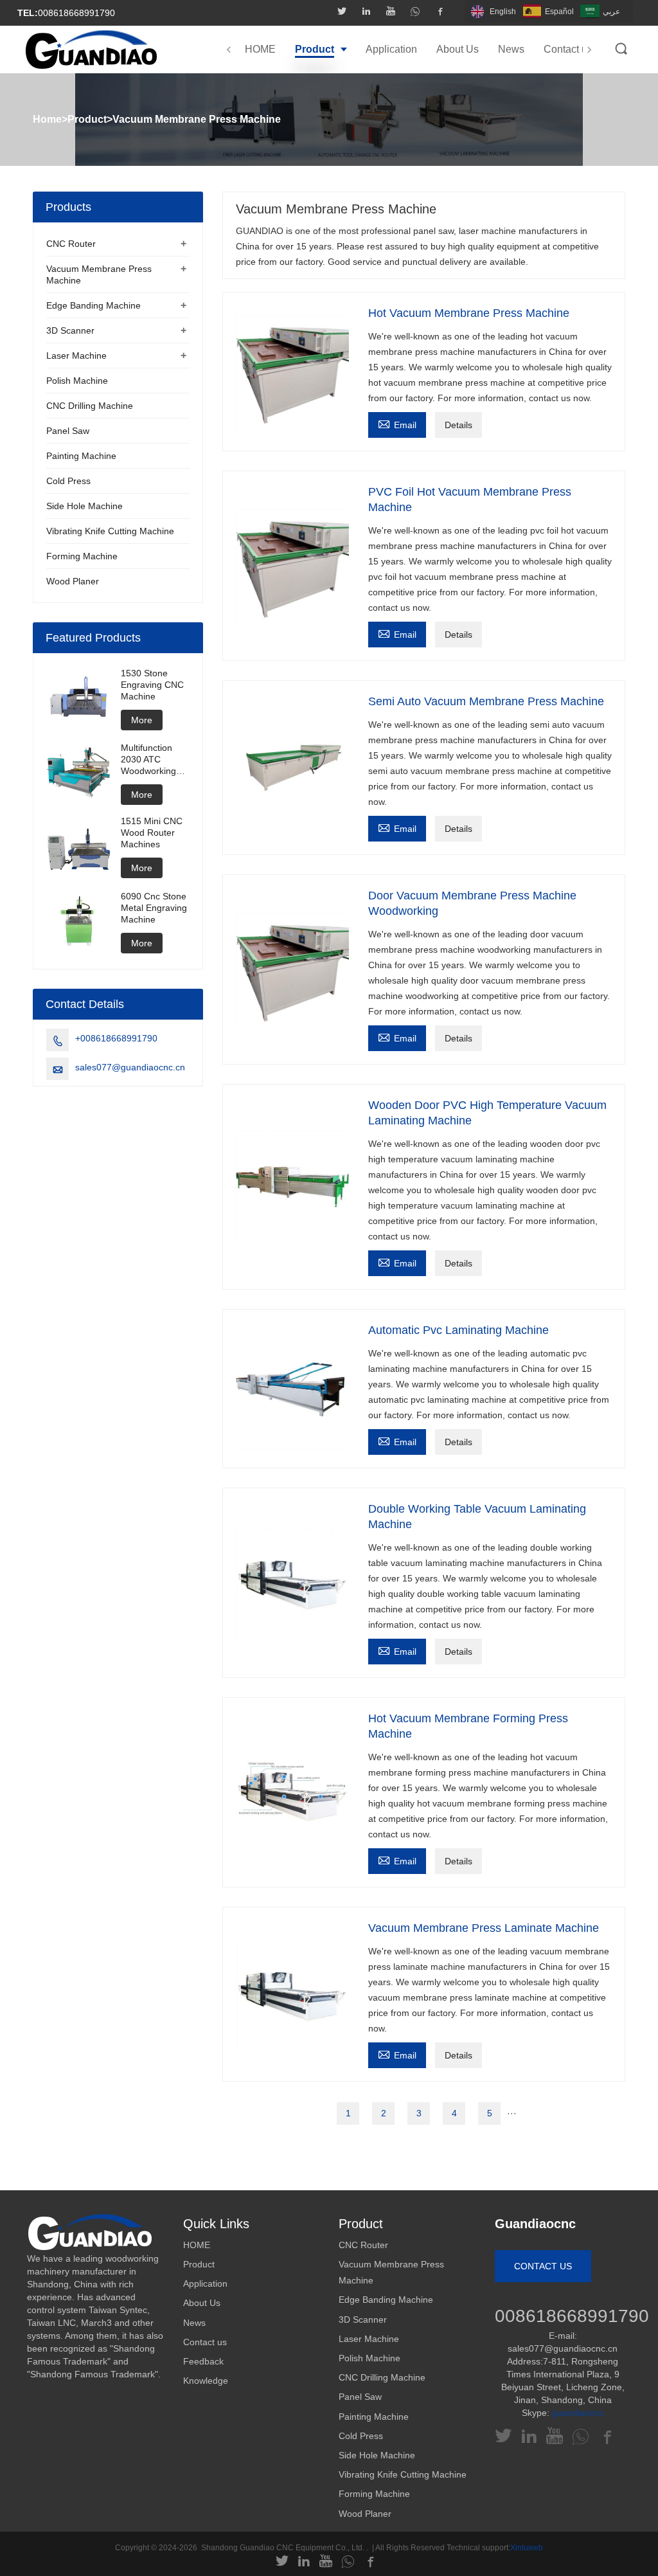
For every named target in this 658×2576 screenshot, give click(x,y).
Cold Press (68, 481)
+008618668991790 (116, 1038)
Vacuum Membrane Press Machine (197, 119)
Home (47, 119)
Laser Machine (76, 356)
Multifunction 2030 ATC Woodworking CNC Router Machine (148, 760)
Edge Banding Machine (93, 305)
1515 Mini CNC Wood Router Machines (152, 833)
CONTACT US (543, 2266)
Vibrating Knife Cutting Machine (110, 531)
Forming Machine (82, 556)
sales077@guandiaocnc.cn (130, 1067)
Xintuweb (527, 2548)
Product (87, 119)
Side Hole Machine (84, 506)
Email (397, 423)
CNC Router (71, 244)
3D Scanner (70, 330)
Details (458, 425)
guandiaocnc (578, 2413)
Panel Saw (68, 431)
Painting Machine (81, 456)
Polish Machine (77, 381)
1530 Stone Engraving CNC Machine (152, 685)
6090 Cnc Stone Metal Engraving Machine (154, 908)
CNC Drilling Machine (90, 406)
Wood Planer (73, 581)
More (142, 720)
